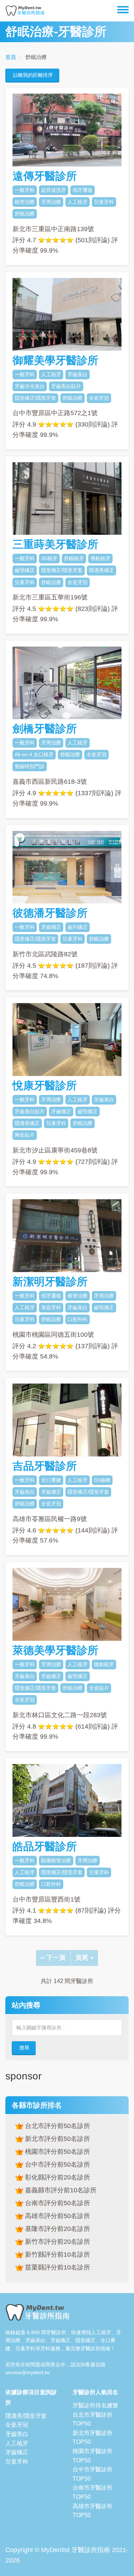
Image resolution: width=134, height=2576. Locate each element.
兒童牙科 (17, 2462)
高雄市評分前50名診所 (57, 2216)
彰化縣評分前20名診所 (57, 2177)
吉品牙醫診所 (45, 1466)
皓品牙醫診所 (45, 1846)
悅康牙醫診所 (45, 1085)
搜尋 (24, 2048)
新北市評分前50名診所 (57, 2139)
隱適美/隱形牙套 (26, 2416)
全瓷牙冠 (17, 2425)
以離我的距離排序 (33, 75)
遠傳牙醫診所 (45, 176)
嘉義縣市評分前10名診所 (60, 2190)
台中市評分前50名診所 (57, 2164)
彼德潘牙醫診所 (50, 913)
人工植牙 (17, 2443)
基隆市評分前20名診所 (57, 2229)
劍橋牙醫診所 (45, 729)
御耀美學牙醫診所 (55, 360)
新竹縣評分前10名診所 (57, 2254)
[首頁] (25, 11)
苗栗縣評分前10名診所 (57, 2267)
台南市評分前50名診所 (57, 2203)
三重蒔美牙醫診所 (55, 544)
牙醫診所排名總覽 (95, 2405)
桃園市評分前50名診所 (57, 2152)
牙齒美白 (17, 2434)
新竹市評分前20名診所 (57, 2242)
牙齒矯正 (17, 2452)
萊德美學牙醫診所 (55, 1650)
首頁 (11, 57)
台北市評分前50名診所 (57, 2126)
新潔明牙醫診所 (50, 1282)
